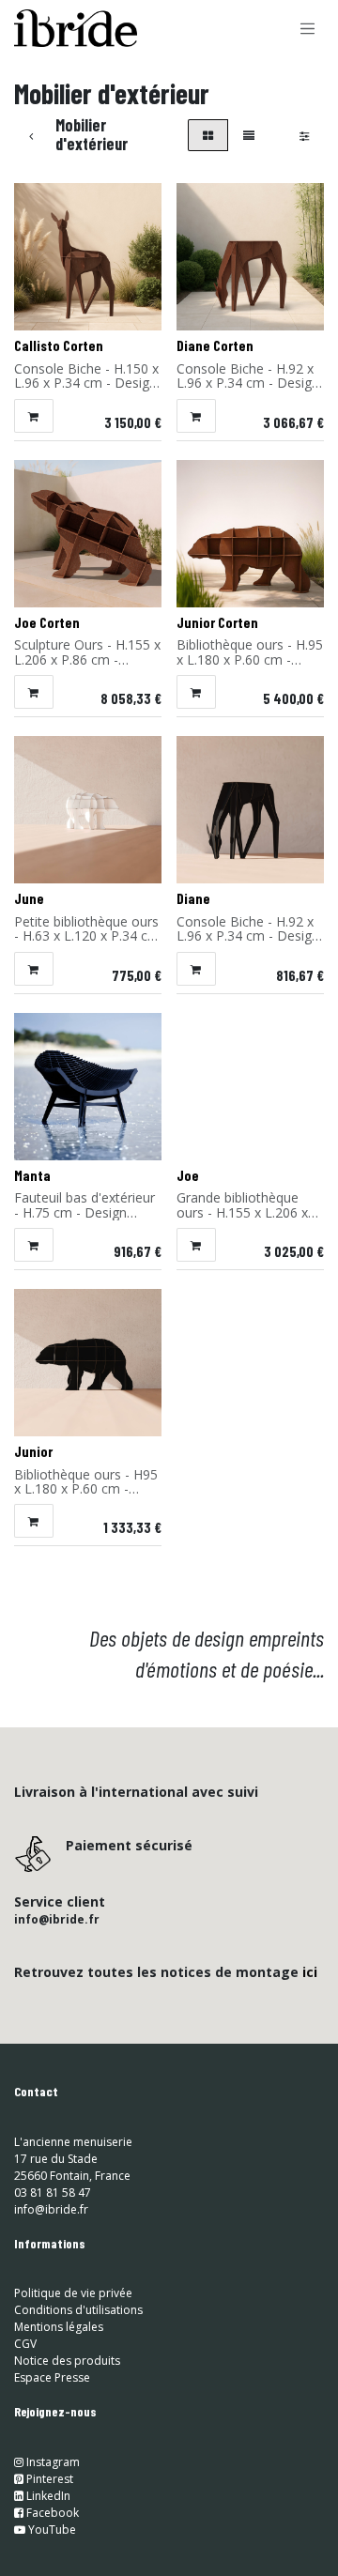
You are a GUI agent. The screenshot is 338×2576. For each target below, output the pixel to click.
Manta (32, 1175)
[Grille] (208, 135)
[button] (34, 416)
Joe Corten (47, 622)
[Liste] (249, 135)
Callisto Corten (59, 345)
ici (310, 1972)
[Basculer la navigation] (308, 28)
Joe (188, 1175)
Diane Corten (215, 345)
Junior (33, 1451)
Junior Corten (217, 622)
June (29, 898)
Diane (193, 898)
